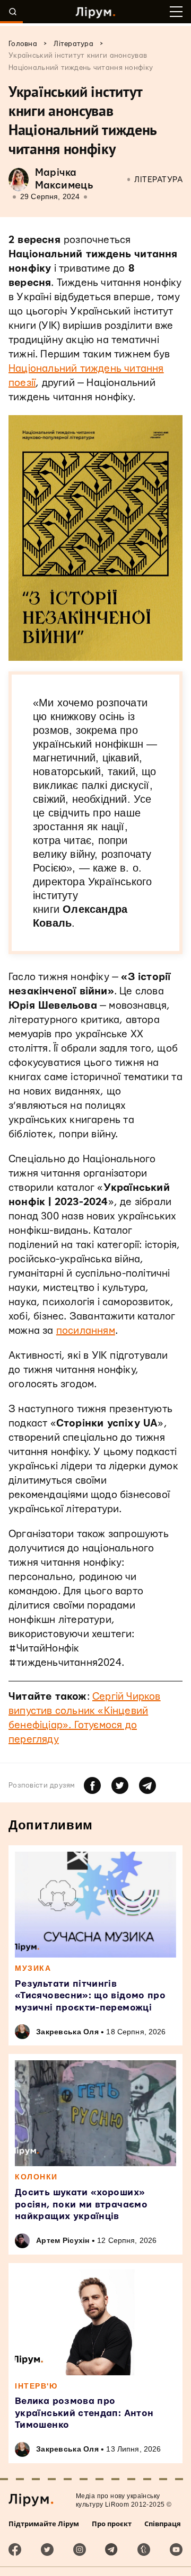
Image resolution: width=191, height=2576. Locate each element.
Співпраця (163, 2524)
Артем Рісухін (63, 2240)
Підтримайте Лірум (44, 2524)
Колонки (36, 2177)
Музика (33, 1968)
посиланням (86, 1331)
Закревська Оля (67, 2032)
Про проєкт (112, 2524)
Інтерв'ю (36, 2386)
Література (158, 180)
